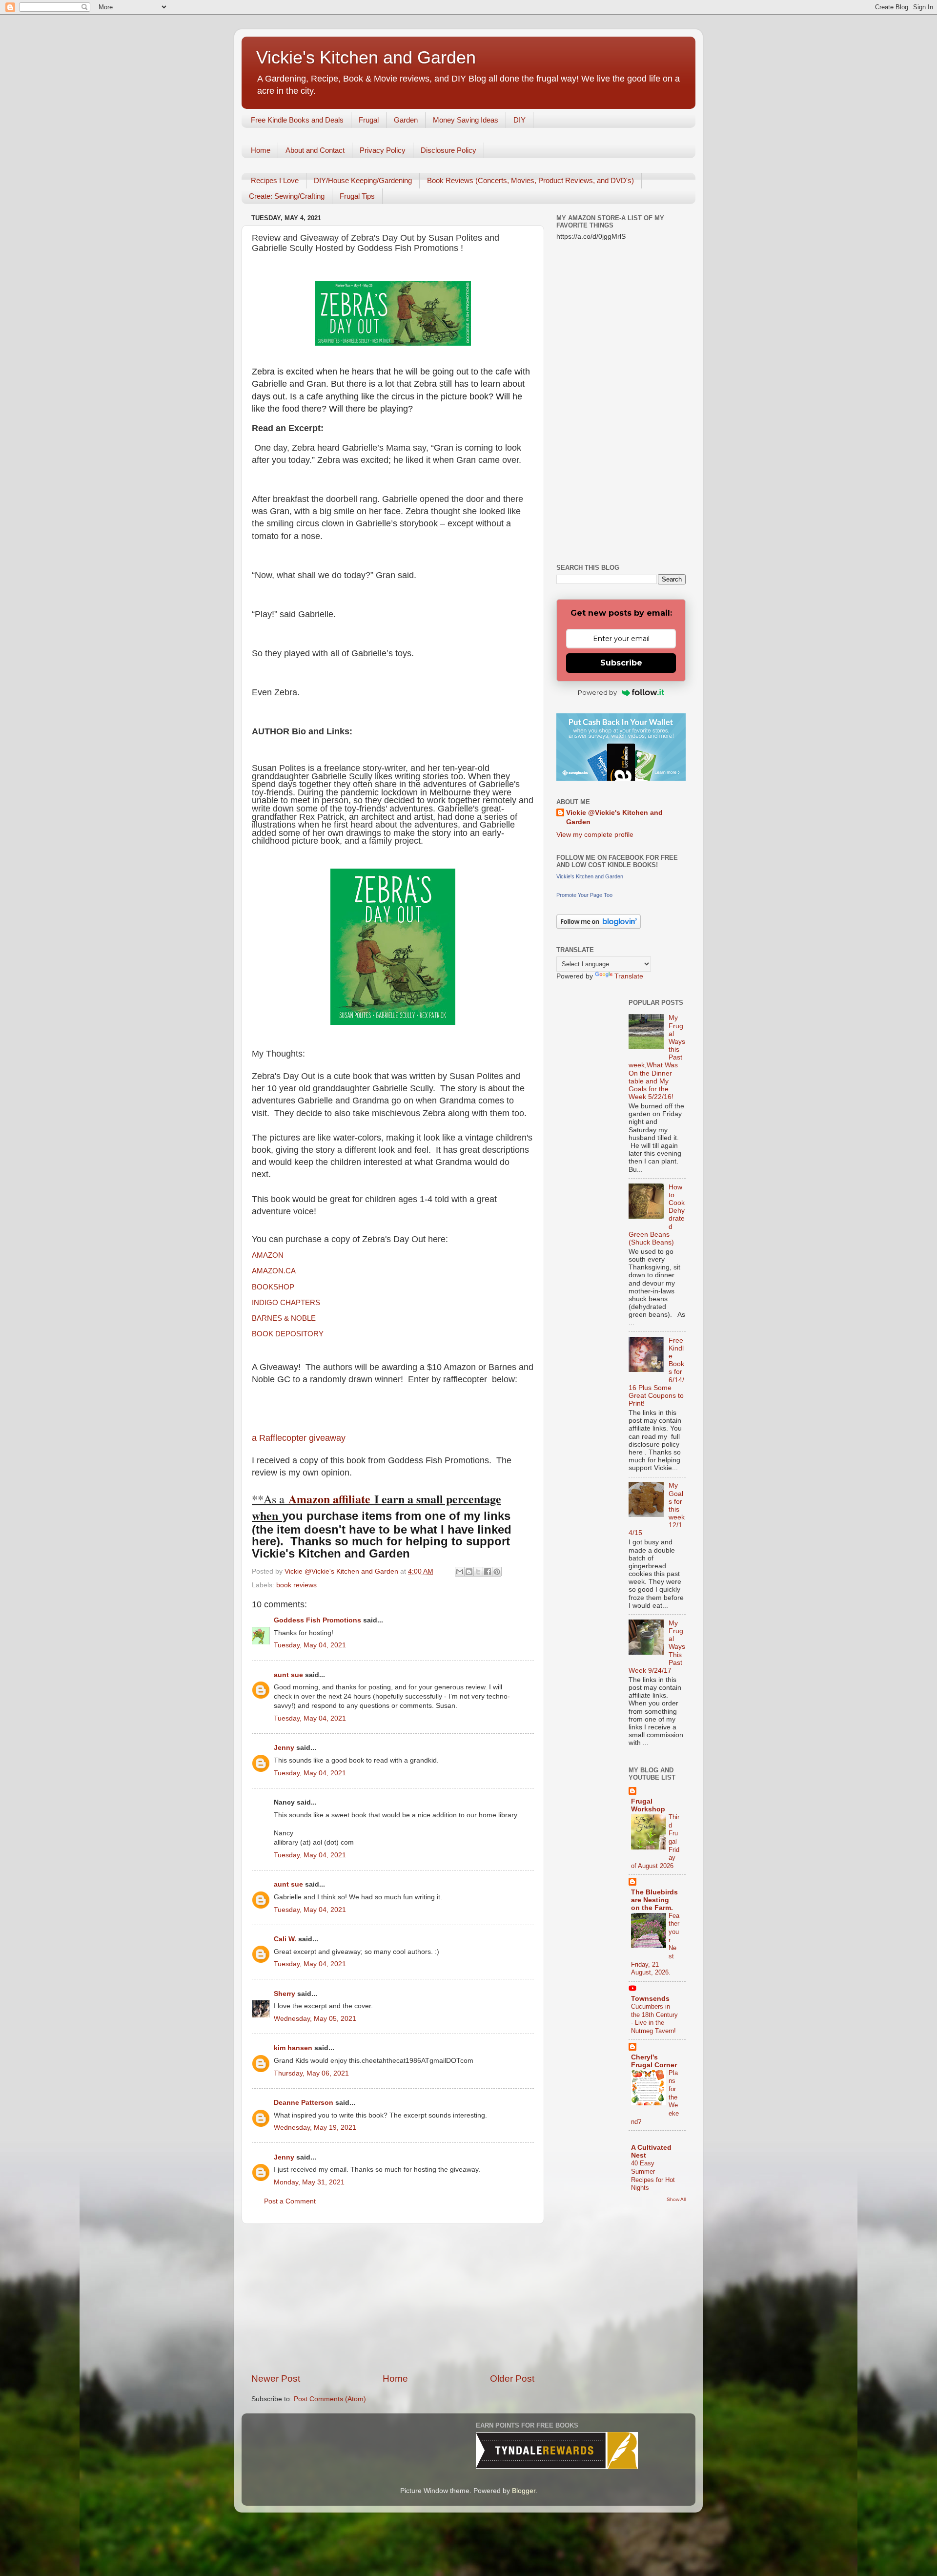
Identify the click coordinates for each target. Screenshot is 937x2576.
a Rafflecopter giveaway (299, 1438)
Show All (676, 2199)
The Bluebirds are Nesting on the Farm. (654, 1900)
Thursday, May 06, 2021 (311, 2073)
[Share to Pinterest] (497, 1572)
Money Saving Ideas (466, 120)
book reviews (296, 1585)
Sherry (285, 1994)
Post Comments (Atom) (330, 2399)
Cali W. (285, 1939)
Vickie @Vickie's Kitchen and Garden (614, 817)
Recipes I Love (275, 180)
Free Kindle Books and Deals (297, 120)
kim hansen (293, 2048)
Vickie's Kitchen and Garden (366, 57)
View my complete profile (595, 835)
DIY (519, 120)
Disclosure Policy (448, 150)
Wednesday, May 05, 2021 (315, 2019)
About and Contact (315, 150)
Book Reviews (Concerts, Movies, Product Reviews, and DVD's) (530, 180)
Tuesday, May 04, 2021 (310, 1645)
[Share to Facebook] (488, 1572)
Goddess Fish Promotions (317, 1620)
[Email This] (460, 1572)
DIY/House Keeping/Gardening (363, 180)
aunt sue (288, 1675)
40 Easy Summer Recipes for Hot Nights (653, 2175)
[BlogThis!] (469, 1572)
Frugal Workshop (648, 1805)
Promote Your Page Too (584, 895)
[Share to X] (478, 1572)
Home (261, 150)
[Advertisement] (393, 2298)
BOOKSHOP (273, 1287)
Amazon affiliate (329, 1499)
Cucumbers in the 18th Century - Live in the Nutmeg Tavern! (654, 2019)
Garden (406, 120)
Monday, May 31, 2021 (309, 2182)
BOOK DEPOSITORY (288, 1334)
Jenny (284, 1748)
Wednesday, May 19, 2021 (315, 2128)
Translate (629, 976)
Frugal (369, 120)
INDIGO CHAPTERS (286, 1303)
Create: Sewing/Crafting (287, 196)
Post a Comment (290, 2201)
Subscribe (621, 663)
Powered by (597, 692)
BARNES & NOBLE (284, 1318)
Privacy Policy (383, 150)
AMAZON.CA (274, 1271)
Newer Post (276, 2379)
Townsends (650, 1999)
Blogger (524, 2491)
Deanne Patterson (304, 2103)
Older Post (512, 2379)
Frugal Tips (357, 196)
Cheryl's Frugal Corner (654, 2061)
